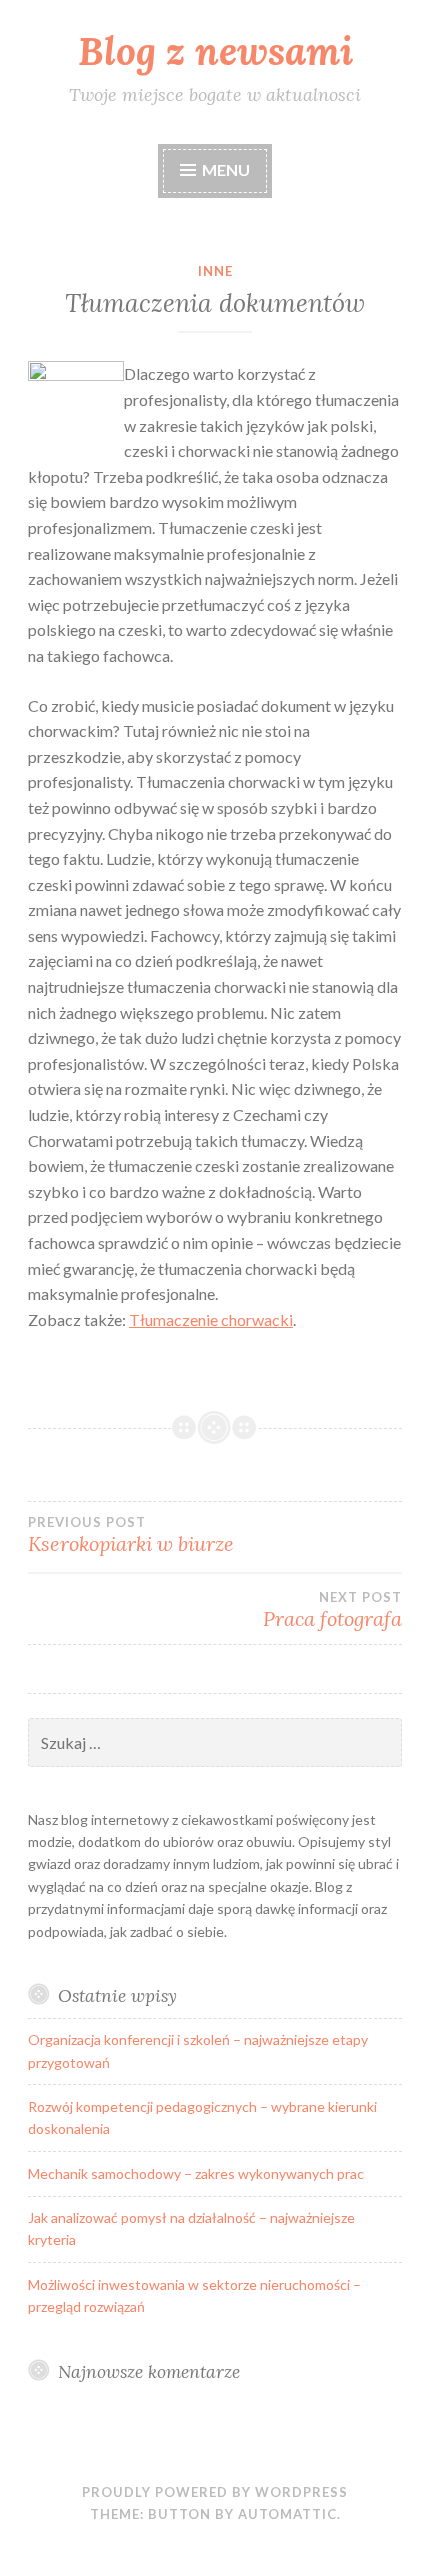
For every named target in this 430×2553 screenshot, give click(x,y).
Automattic (287, 2514)
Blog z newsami (215, 51)
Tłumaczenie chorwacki (211, 1319)
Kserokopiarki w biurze (131, 1535)
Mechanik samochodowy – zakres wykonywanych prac (196, 2173)
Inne (215, 271)
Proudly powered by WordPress (215, 2492)
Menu (226, 169)
